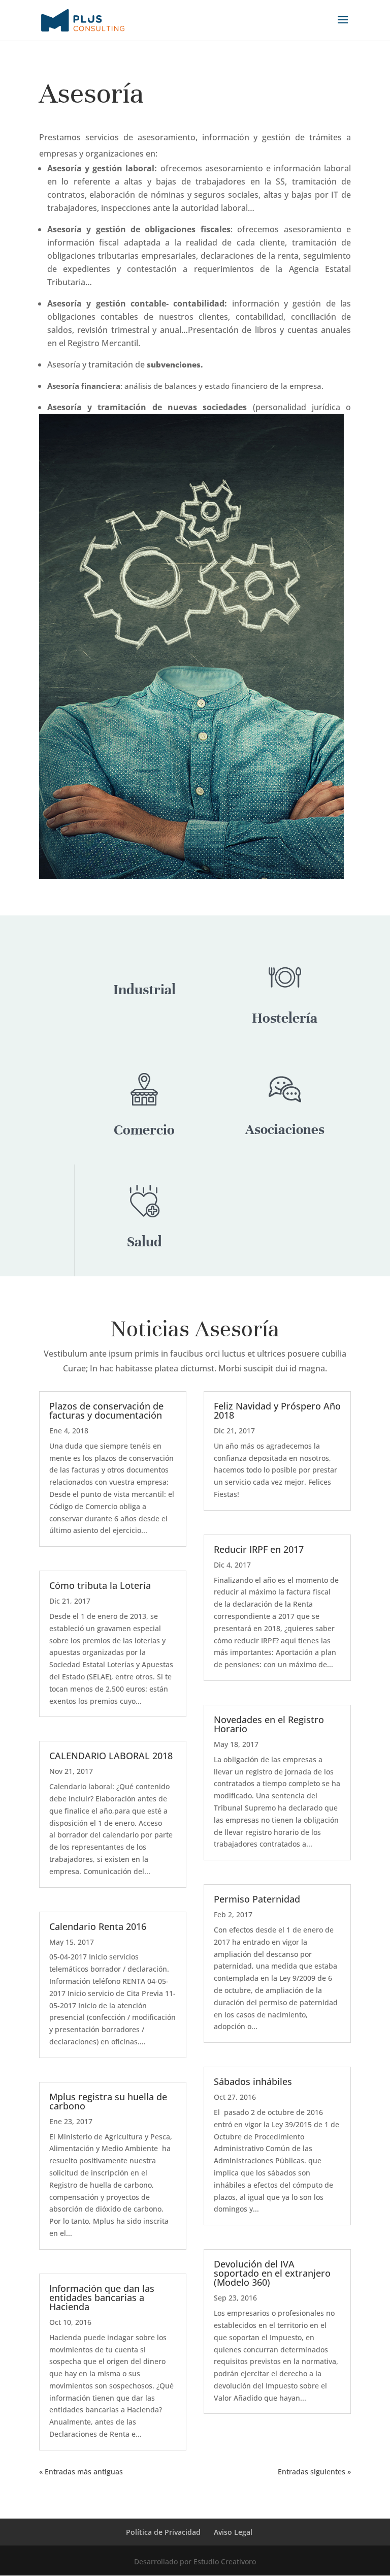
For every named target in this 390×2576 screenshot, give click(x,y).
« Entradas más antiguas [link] (81, 2472)
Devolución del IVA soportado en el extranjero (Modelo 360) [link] (272, 2273)
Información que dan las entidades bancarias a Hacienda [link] (102, 2297)
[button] (343, 26)
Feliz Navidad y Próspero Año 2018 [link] (277, 1410)
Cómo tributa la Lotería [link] (100, 1585)
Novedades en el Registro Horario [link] (269, 1724)
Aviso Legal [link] (233, 2532)
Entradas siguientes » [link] (314, 2472)
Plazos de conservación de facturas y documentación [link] (106, 1410)
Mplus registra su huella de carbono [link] (108, 2101)
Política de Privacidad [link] (163, 2532)
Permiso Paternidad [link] (257, 1899)
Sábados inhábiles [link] (253, 2081)
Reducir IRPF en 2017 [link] (259, 1549)
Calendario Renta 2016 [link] (98, 1926)
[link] (83, 20)
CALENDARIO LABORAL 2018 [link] (111, 1756)
